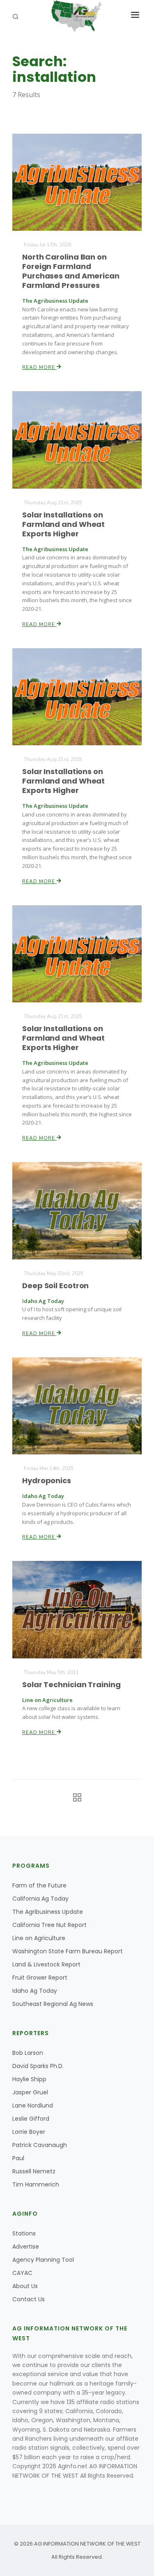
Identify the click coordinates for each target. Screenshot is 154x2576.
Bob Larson (28, 2053)
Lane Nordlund (33, 2105)
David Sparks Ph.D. (38, 2066)
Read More (39, 367)
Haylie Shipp (29, 2079)
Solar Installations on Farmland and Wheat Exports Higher (63, 524)
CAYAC (22, 2273)
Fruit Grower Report (40, 1978)
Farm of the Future (39, 1885)
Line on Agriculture (39, 1938)
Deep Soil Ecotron (55, 1286)
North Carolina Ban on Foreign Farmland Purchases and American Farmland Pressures (71, 271)
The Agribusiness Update (48, 1912)
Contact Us (29, 2299)
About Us (25, 2286)
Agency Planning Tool (43, 2260)
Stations (24, 2233)
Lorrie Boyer (29, 2132)
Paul (18, 2158)
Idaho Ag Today (35, 1991)
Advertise (26, 2247)
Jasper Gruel (30, 2092)
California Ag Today (40, 1899)
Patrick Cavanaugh (40, 2145)
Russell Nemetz (34, 2171)
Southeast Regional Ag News (53, 2004)
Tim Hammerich (36, 2184)
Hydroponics (47, 1480)
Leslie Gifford (31, 2119)
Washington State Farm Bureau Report (68, 1951)
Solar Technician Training (71, 1684)
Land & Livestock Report (46, 1964)
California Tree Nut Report (49, 1925)
